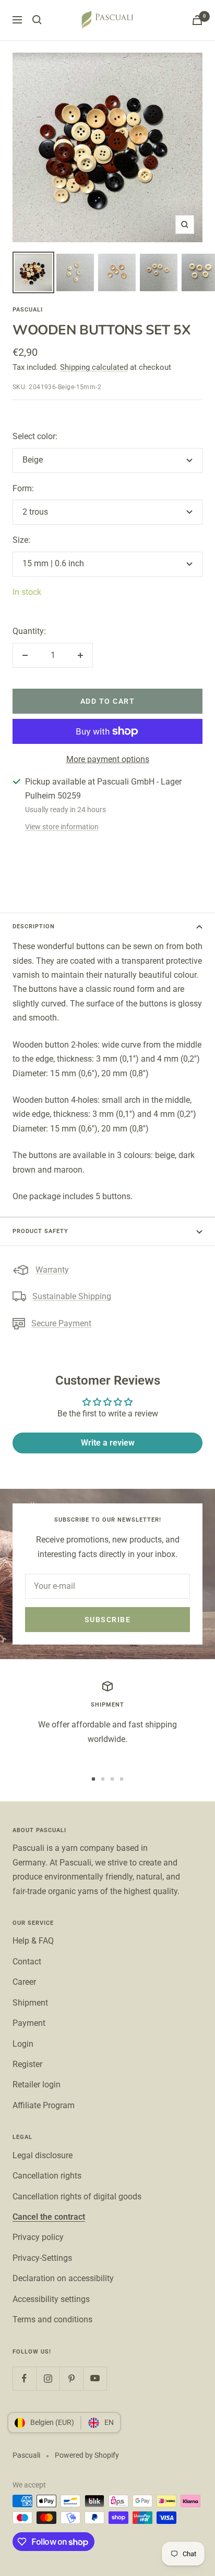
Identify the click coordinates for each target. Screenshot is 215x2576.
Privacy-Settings (42, 2258)
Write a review (108, 1443)
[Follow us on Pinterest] (71, 2378)
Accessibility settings (51, 2299)
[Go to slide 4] (122, 1779)
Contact (27, 1962)
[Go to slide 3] (112, 1779)
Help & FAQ (33, 1941)
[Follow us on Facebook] (24, 2378)
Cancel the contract (49, 2217)
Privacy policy (38, 2237)
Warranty (52, 1270)
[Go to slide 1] (93, 1779)
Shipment (30, 2003)
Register (27, 2064)
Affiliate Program (44, 2105)
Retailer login (37, 2085)
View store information (62, 827)
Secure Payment (61, 1323)
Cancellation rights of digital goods (77, 2197)
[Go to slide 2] (103, 1779)
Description (34, 926)
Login (23, 2044)
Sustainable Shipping (72, 1296)
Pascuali (28, 310)
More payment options (108, 759)
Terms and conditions (52, 2319)
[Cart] (197, 20)
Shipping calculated (94, 367)
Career (24, 1982)
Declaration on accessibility (63, 2278)
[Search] (37, 20)
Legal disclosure (43, 2155)
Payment (29, 2023)
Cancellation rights (47, 2176)
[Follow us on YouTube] (95, 2378)
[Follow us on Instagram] (48, 2378)
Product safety (40, 1231)
